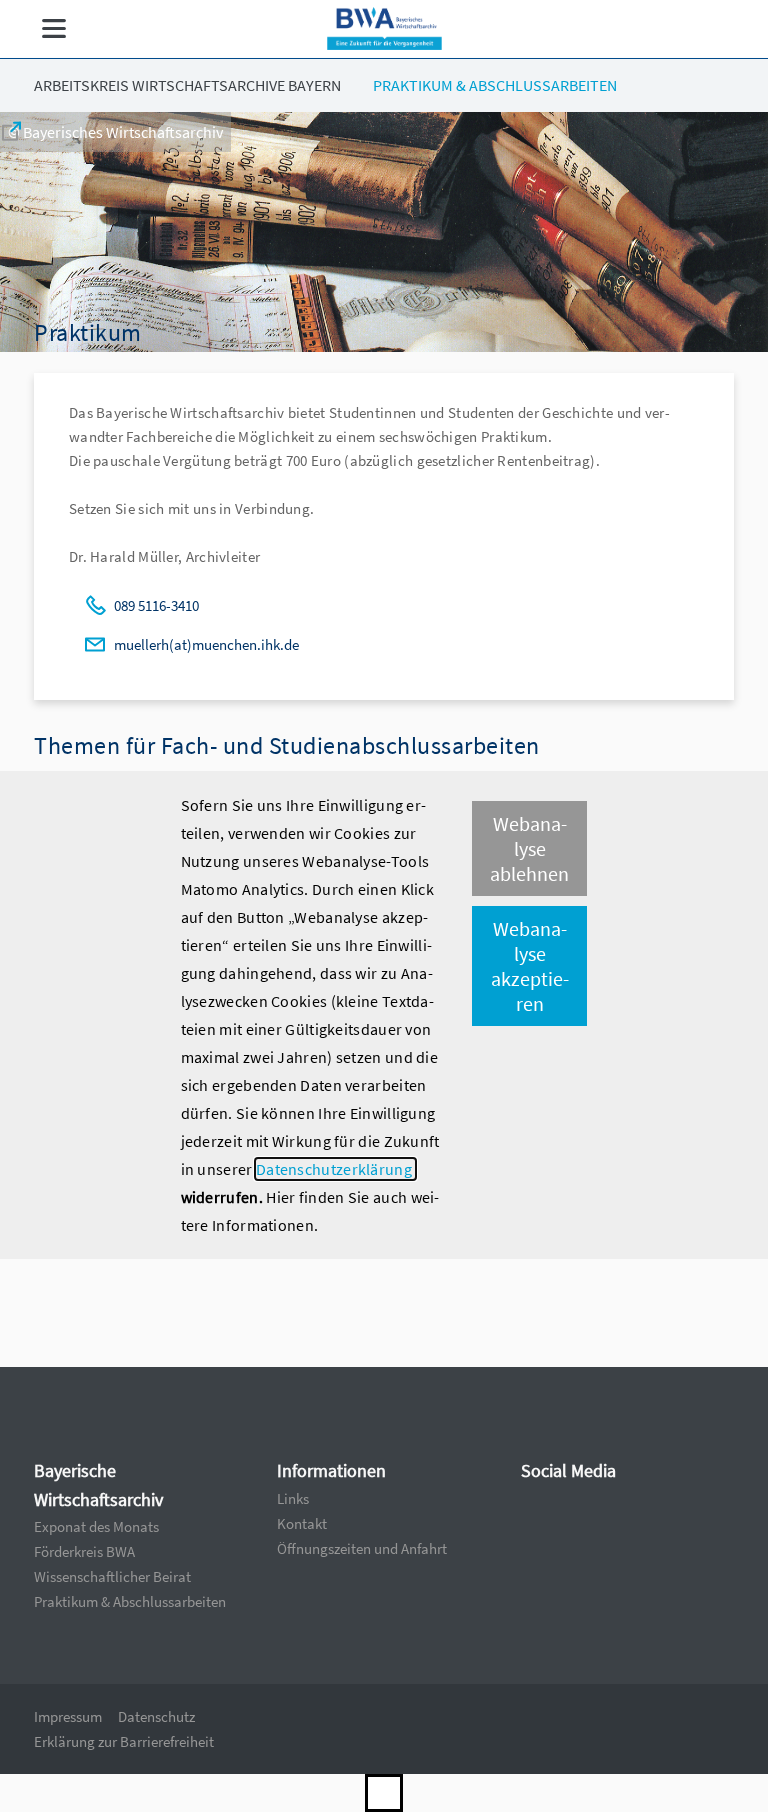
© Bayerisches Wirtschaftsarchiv (115, 132)
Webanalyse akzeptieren (530, 966)
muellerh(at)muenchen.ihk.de (206, 644)
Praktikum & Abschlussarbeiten (495, 85)
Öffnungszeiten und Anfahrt (362, 1548)
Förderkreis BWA (84, 1551)
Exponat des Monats (96, 1526)
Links (293, 1498)
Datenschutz (156, 1716)
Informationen (331, 1470)
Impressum (68, 1716)
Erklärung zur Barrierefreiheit (124, 1741)
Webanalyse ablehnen (529, 848)
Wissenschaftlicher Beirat (112, 1576)
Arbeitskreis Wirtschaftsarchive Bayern (187, 85)
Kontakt (302, 1523)
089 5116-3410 (156, 605)
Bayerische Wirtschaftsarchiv (98, 1485)
